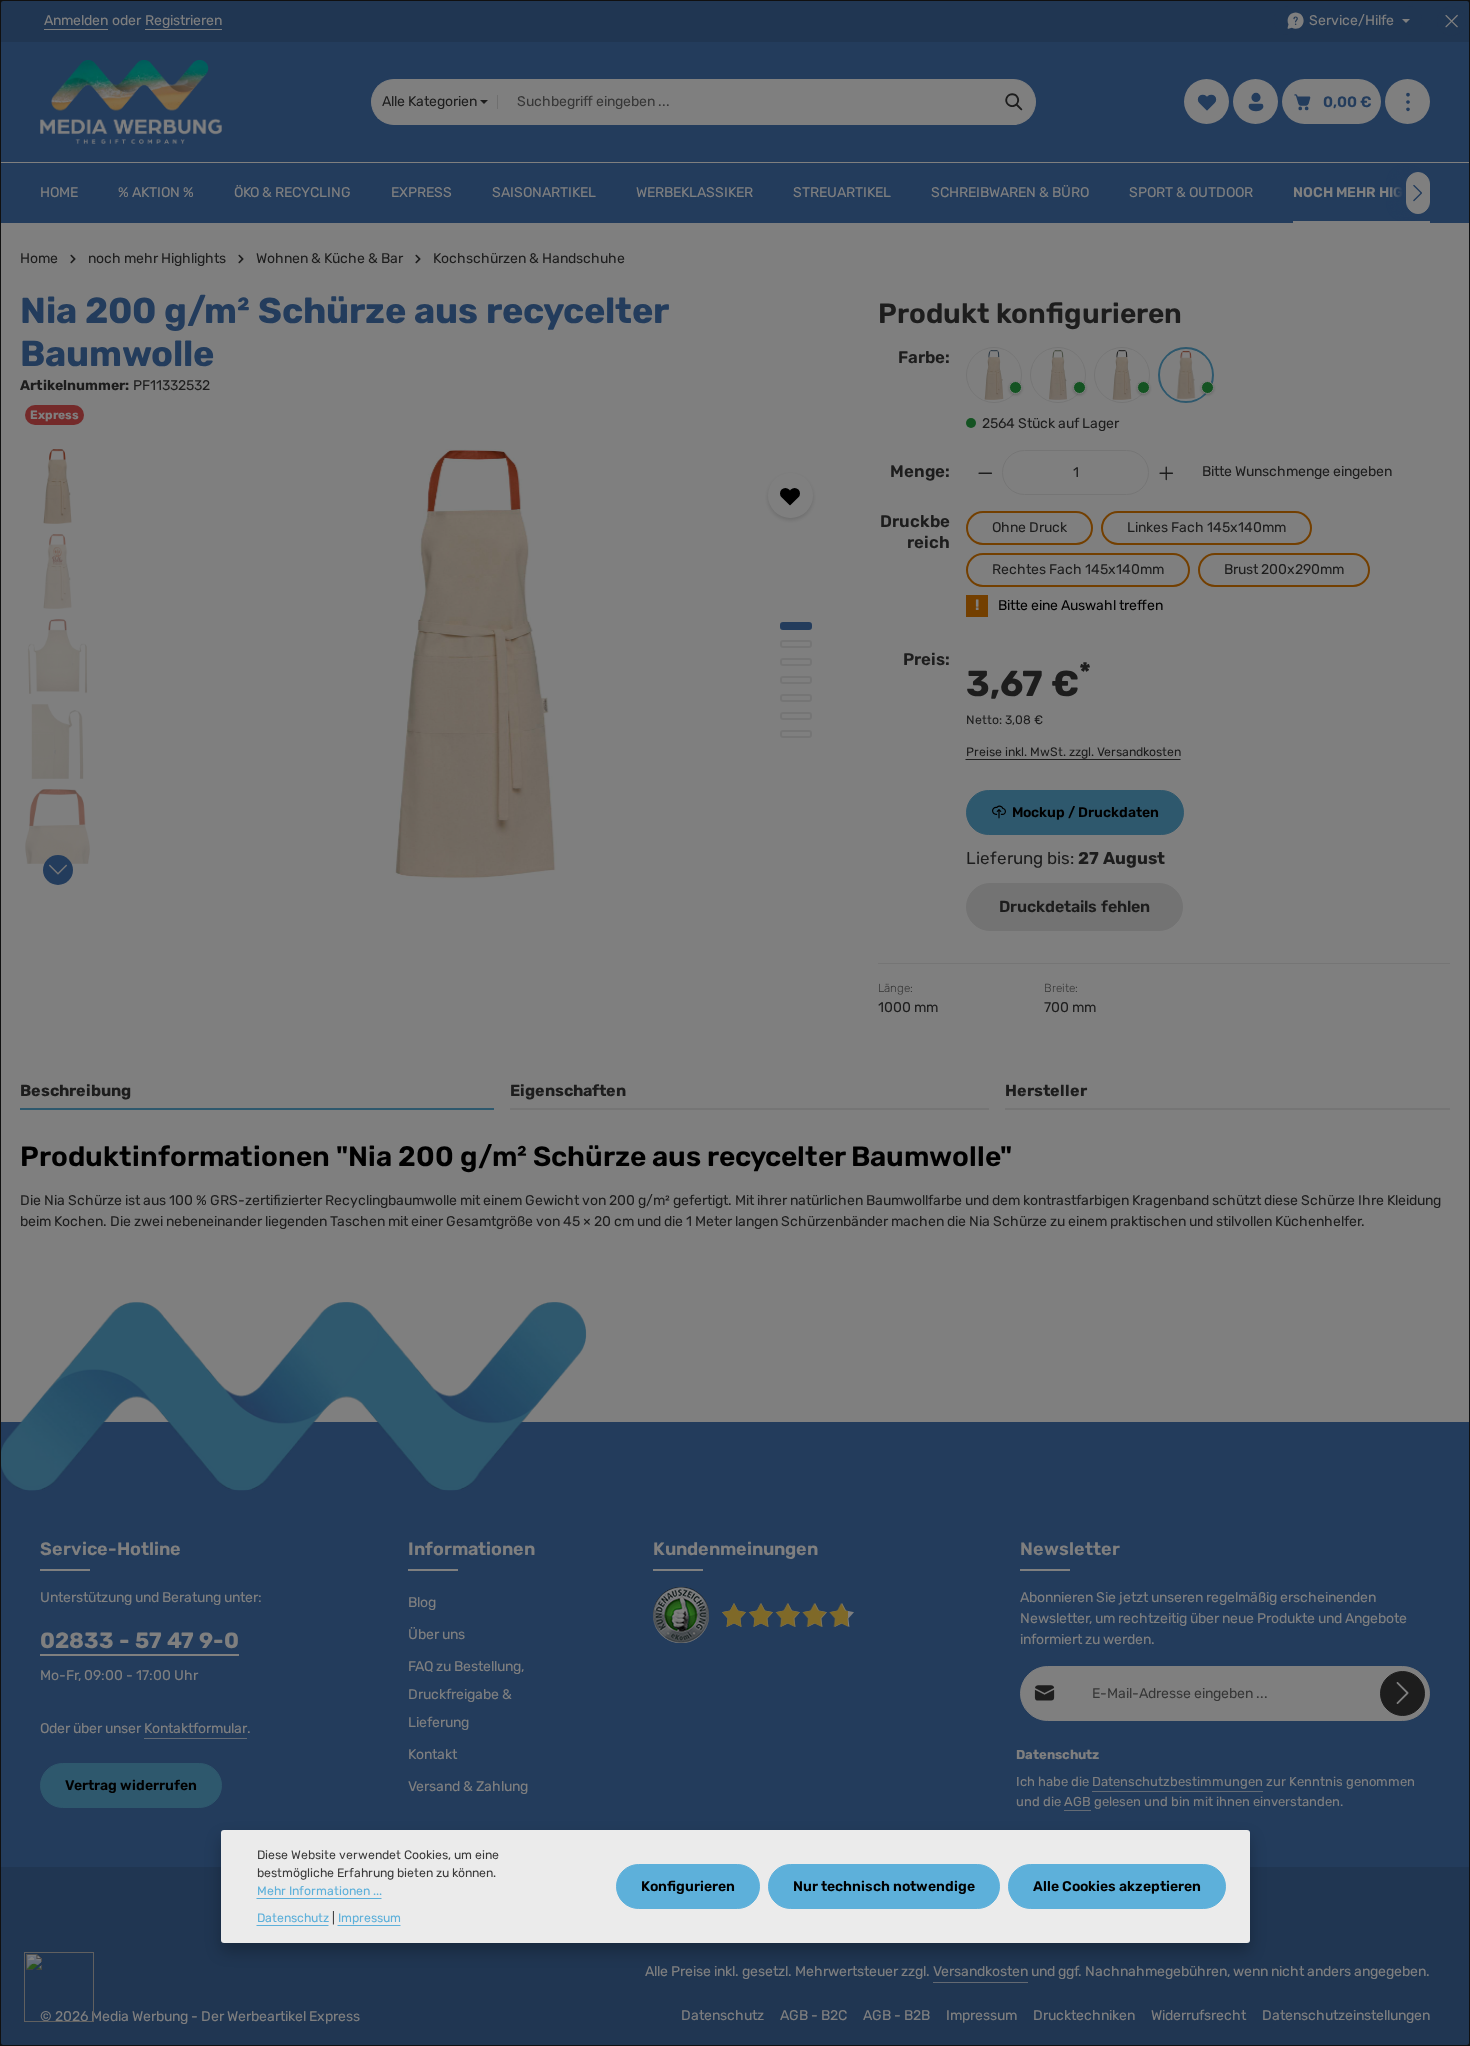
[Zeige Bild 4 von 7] (796, 680)
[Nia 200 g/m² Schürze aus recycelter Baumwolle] (475, 664)
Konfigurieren (688, 1886)
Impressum (981, 2015)
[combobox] (745, 102)
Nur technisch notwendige (884, 1886)
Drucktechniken (1084, 2015)
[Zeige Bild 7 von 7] (796, 734)
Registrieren (183, 21)
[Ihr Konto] (1255, 102)
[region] (429, 664)
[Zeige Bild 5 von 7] (796, 698)
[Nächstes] (1418, 193)
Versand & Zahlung (468, 1786)
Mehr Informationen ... (319, 1892)
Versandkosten (980, 1971)
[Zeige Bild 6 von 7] (796, 716)
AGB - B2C (813, 2015)
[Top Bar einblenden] (1407, 102)
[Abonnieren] (1402, 1693)
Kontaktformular (195, 1728)
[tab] (257, 1092)
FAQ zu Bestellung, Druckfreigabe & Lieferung (466, 1694)
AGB (1077, 1801)
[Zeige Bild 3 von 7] (796, 662)
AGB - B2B (896, 2015)
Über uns (436, 1634)
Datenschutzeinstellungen (1346, 2015)
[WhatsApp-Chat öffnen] (59, 1987)
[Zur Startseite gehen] (131, 102)
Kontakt (432, 1754)
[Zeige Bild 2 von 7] (796, 644)
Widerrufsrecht (1198, 2015)
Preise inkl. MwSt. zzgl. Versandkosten (1073, 752)
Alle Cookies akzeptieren (1117, 1886)
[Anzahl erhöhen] (1167, 472)
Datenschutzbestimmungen (1177, 1781)
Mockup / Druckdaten (1085, 812)
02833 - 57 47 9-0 (139, 1640)
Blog (422, 1602)
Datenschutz (722, 2015)
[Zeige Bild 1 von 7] (796, 626)
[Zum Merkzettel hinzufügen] (790, 495)
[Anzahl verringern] (985, 472)
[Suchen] (1014, 102)
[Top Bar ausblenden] (1451, 21)
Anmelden (76, 21)
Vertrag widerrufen (131, 1785)
